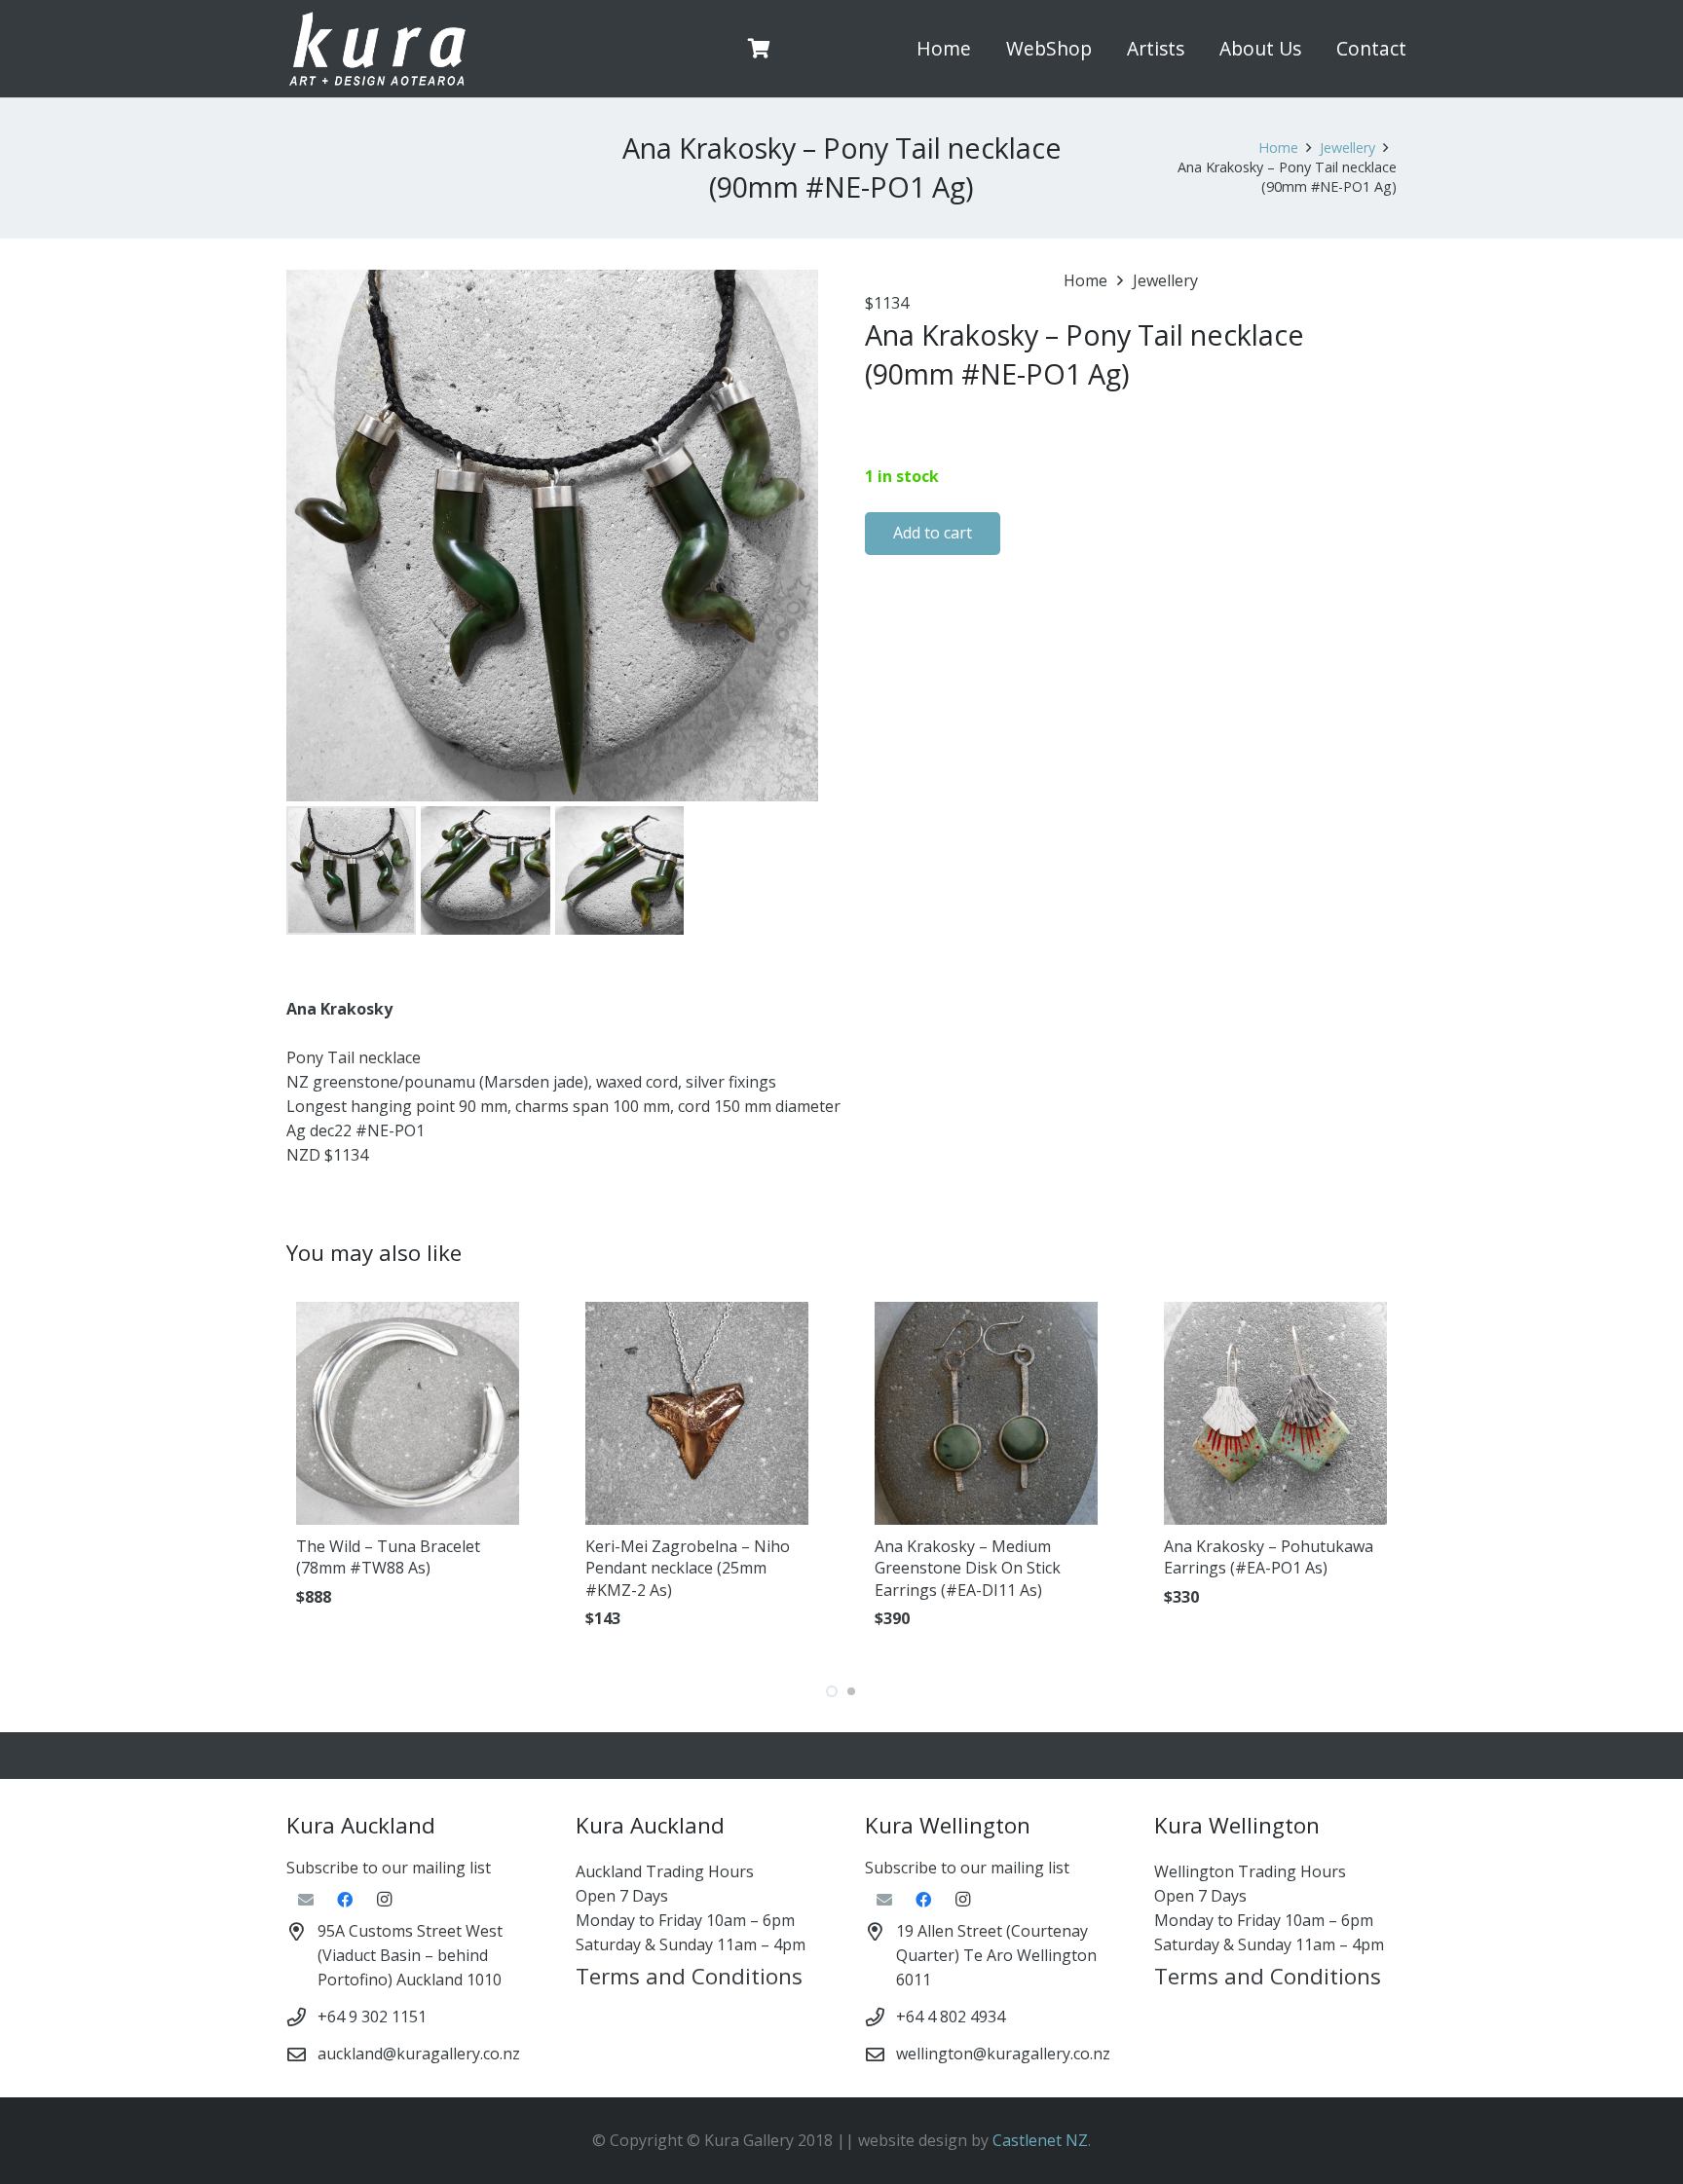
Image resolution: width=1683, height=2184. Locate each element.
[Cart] (760, 49)
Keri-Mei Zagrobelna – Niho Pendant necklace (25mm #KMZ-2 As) (688, 1568)
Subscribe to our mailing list (389, 1868)
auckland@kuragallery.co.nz (419, 2054)
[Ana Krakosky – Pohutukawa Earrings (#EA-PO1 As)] (1275, 1413)
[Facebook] (345, 1900)
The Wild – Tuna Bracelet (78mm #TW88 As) (388, 1557)
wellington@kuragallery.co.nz (1003, 2054)
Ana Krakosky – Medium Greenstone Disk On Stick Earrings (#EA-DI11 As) (968, 1568)
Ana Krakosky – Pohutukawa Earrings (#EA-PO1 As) (1269, 1557)
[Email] (306, 1900)
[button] (1103, 49)
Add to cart (933, 533)
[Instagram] (384, 1900)
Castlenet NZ (1040, 2140)
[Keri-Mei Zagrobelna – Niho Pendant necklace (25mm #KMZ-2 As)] (697, 1413)
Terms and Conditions (689, 1976)
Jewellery (1347, 148)
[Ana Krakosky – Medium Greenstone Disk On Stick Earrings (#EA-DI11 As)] (986, 1413)
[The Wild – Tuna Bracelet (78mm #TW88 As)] (408, 1413)
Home (1278, 148)
